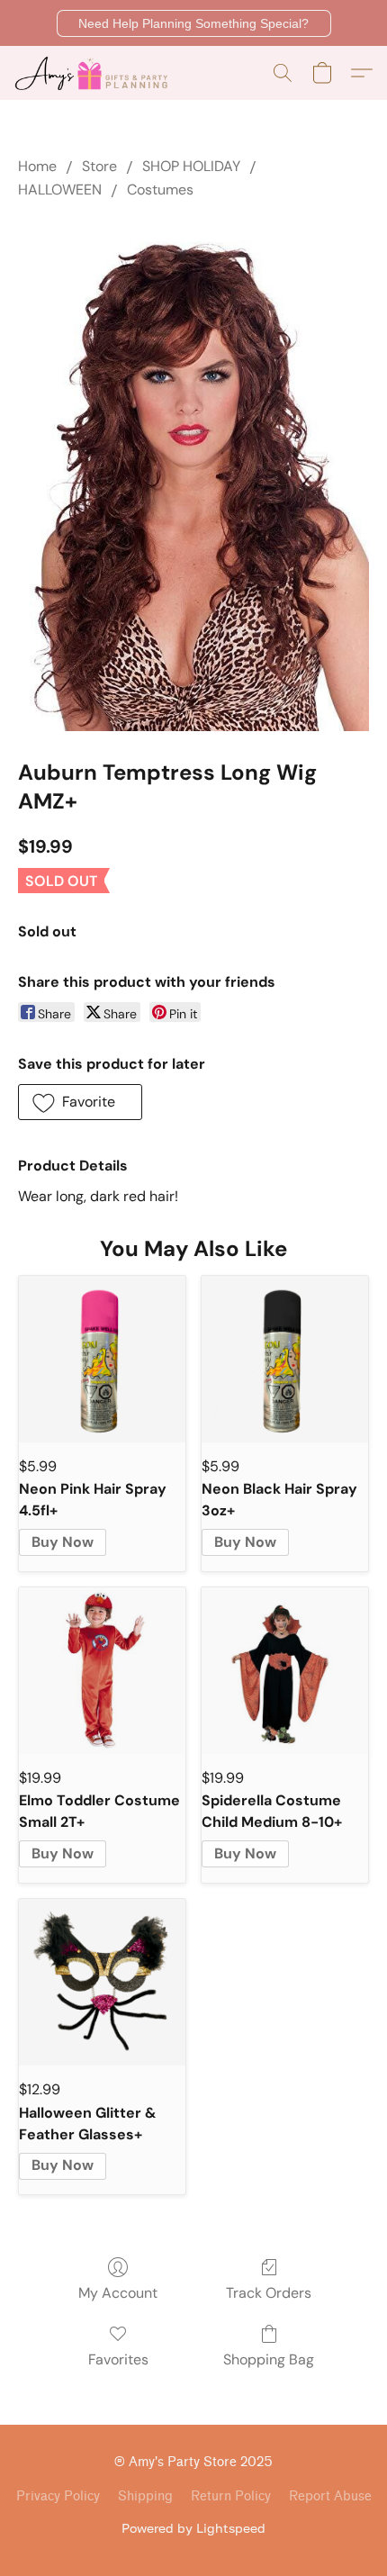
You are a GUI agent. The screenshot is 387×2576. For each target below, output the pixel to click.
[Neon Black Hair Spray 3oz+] (285, 1359)
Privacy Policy (58, 2496)
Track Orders (269, 2293)
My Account (118, 2293)
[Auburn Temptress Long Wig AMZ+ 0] (193, 476)
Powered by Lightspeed (193, 2528)
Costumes (160, 190)
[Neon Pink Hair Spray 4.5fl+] (102, 1359)
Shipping (145, 2496)
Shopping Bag (269, 2359)
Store (99, 166)
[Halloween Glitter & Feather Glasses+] (102, 1982)
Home (37, 166)
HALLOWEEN (60, 190)
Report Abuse (330, 2496)
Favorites (118, 2359)
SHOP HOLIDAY (191, 166)
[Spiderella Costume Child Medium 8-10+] (285, 1671)
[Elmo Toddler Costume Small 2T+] (102, 1671)
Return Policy (231, 2496)
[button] (194, 23)
